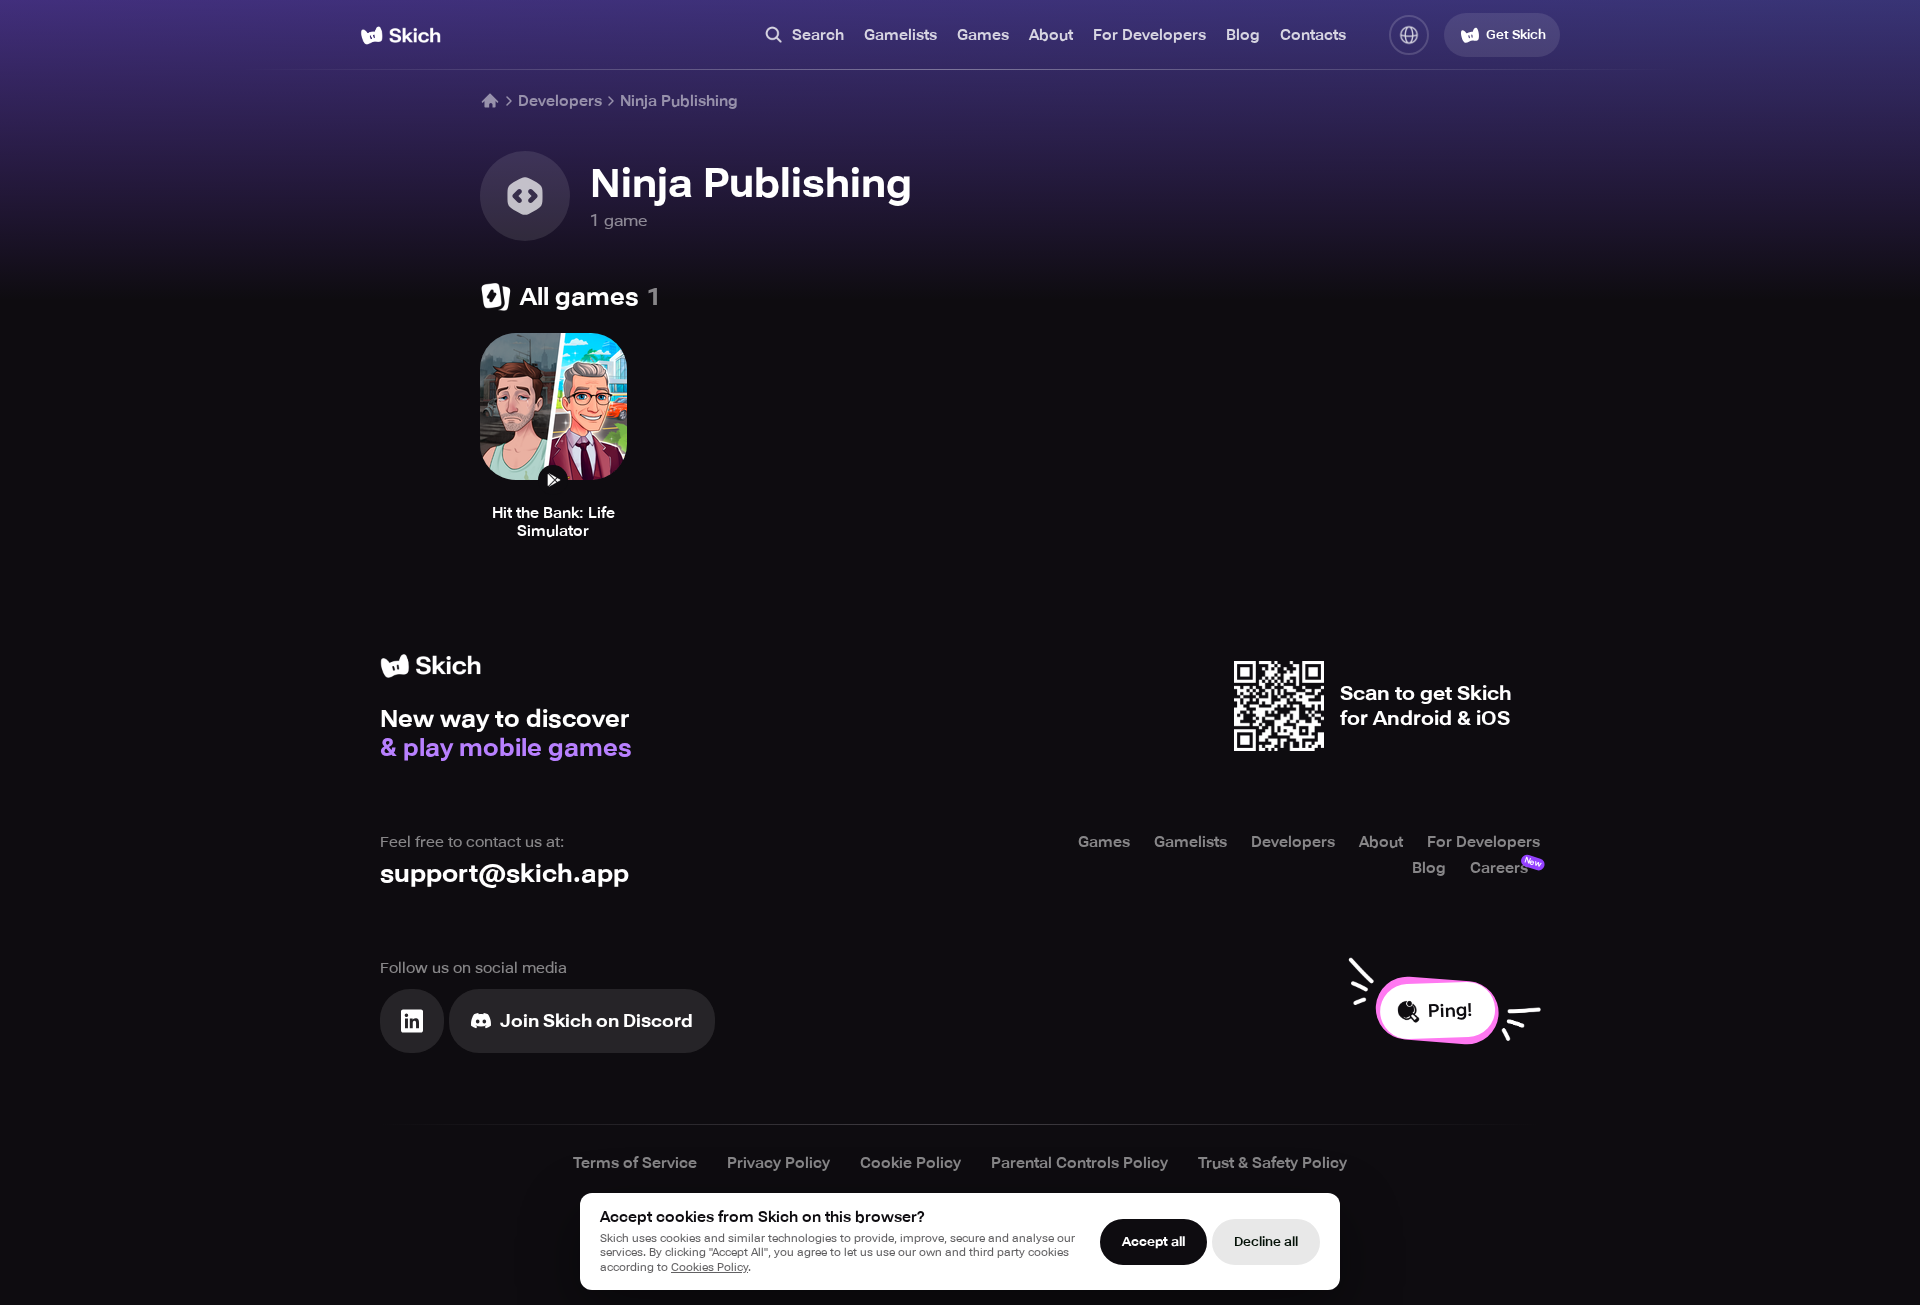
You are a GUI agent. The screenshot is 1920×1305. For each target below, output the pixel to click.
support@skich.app (504, 873)
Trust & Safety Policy (1272, 1163)
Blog (1243, 35)
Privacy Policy (778, 1163)
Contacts (1313, 35)
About (1051, 35)
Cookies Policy (709, 1267)
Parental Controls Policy (1079, 1163)
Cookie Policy (910, 1163)
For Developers (1149, 35)
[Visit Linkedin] (412, 1021)
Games (983, 35)
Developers (560, 101)
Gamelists (900, 35)
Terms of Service (635, 1163)
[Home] (400, 35)
